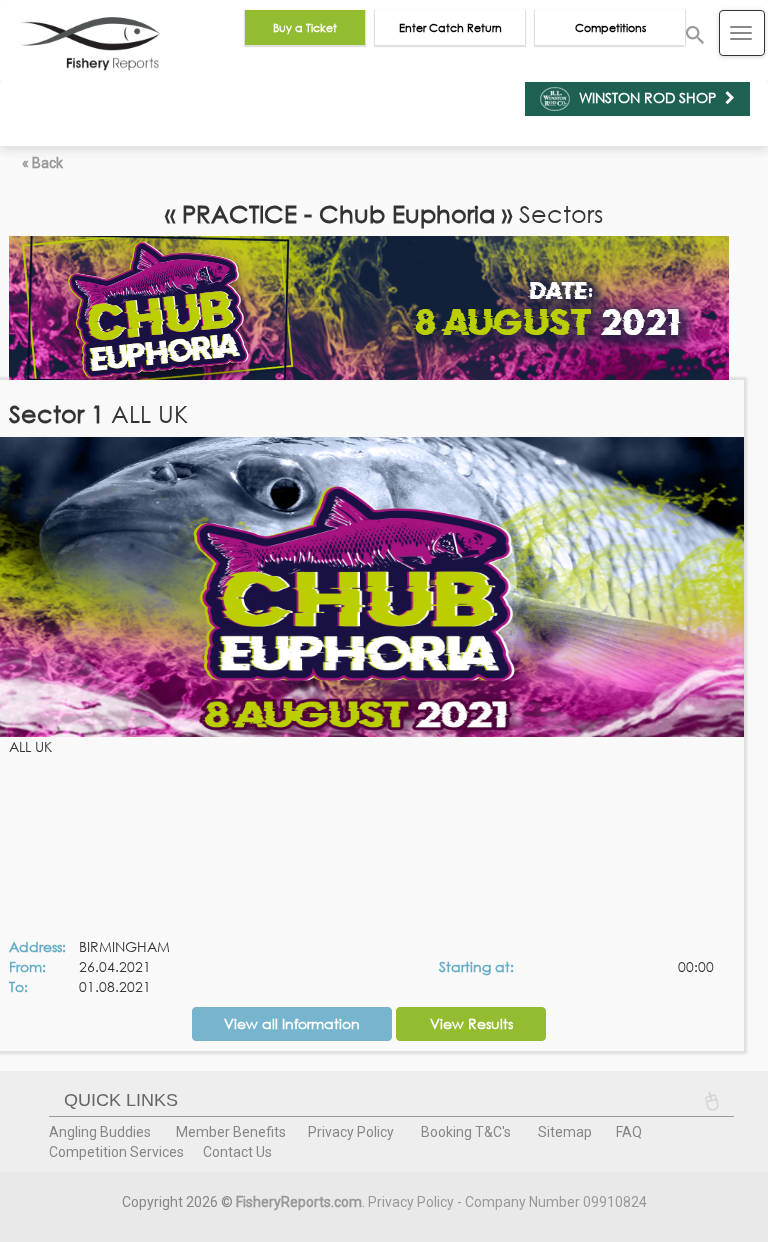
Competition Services (116, 1152)
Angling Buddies (100, 1132)
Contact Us (237, 1152)
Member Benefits (231, 1132)
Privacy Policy (351, 1132)
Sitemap (565, 1132)
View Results (471, 1023)
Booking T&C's (466, 1132)
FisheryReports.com (299, 1202)
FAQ (629, 1132)
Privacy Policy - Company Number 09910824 (507, 1202)
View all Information (292, 1023)
